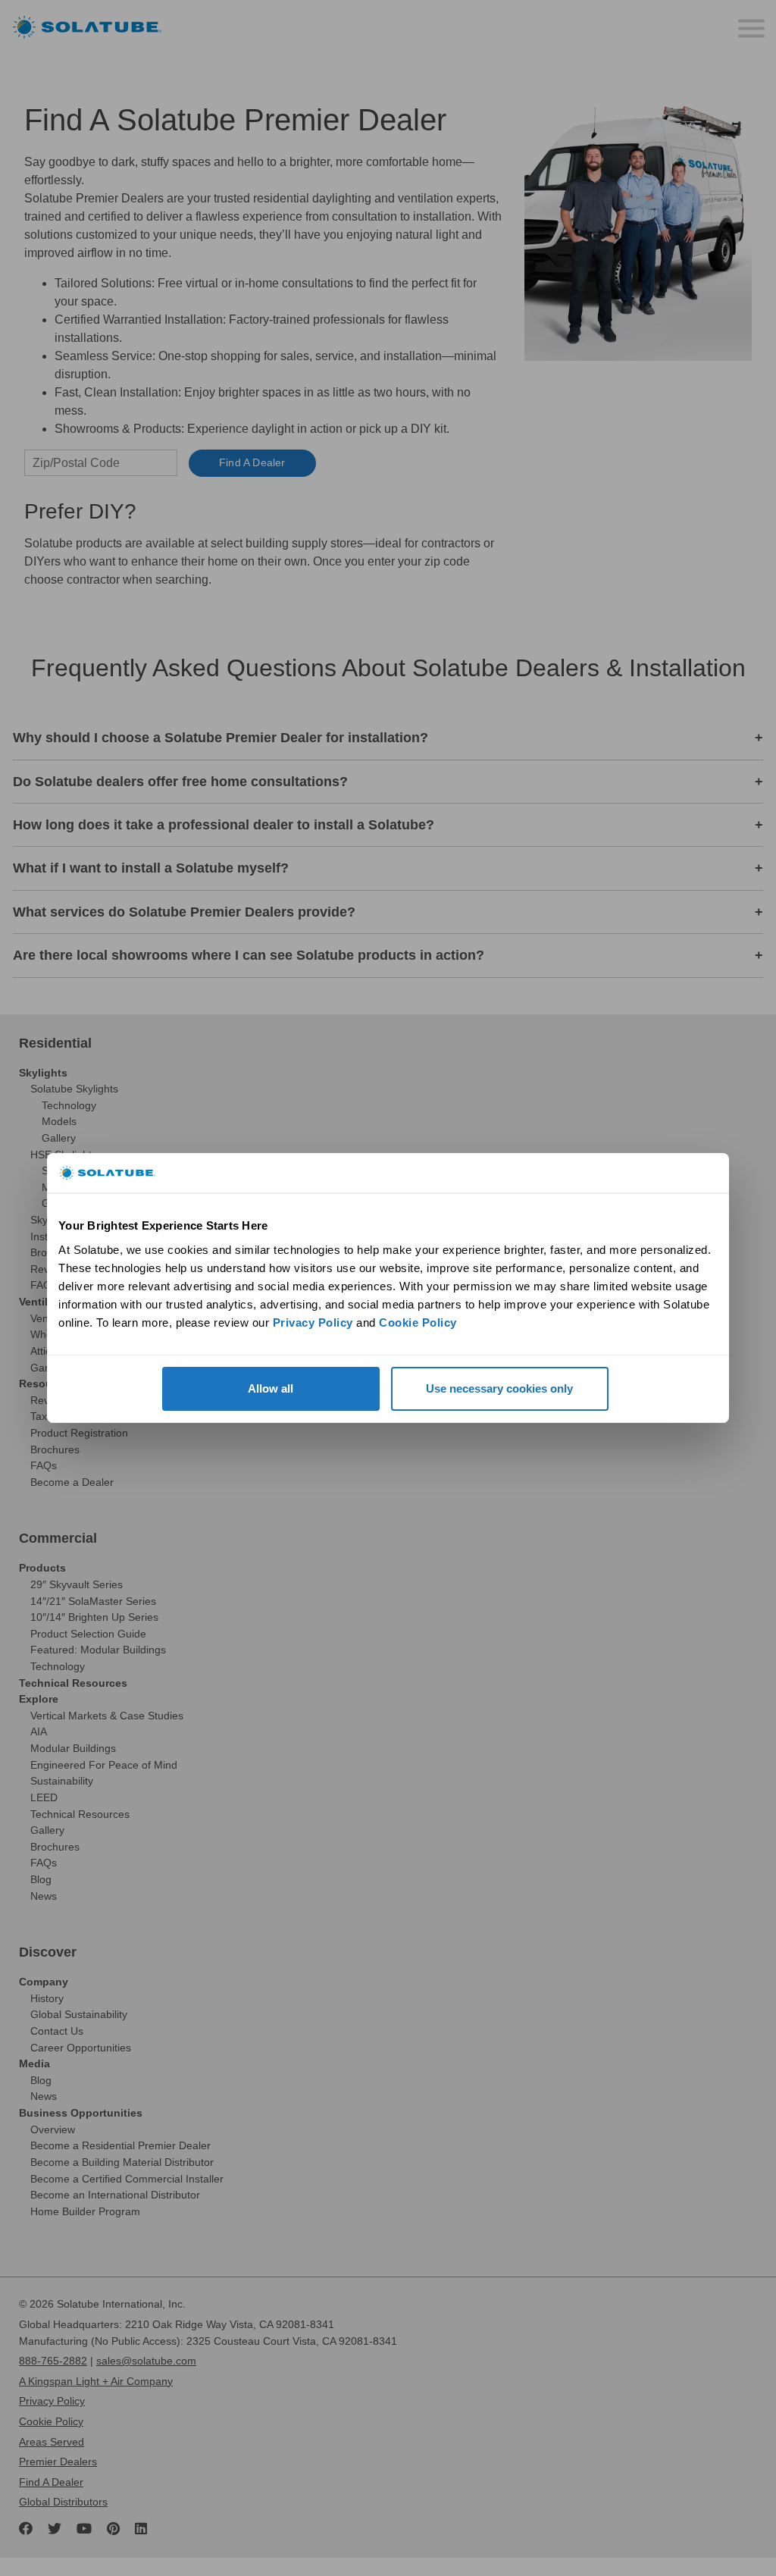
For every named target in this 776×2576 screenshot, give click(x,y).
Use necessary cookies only (499, 1388)
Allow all (271, 1388)
